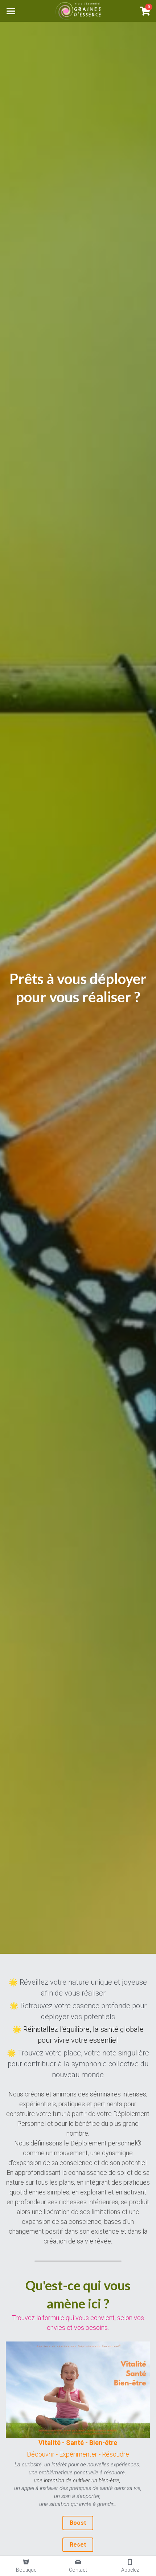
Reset (78, 2545)
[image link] (78, 10)
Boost (78, 2523)
